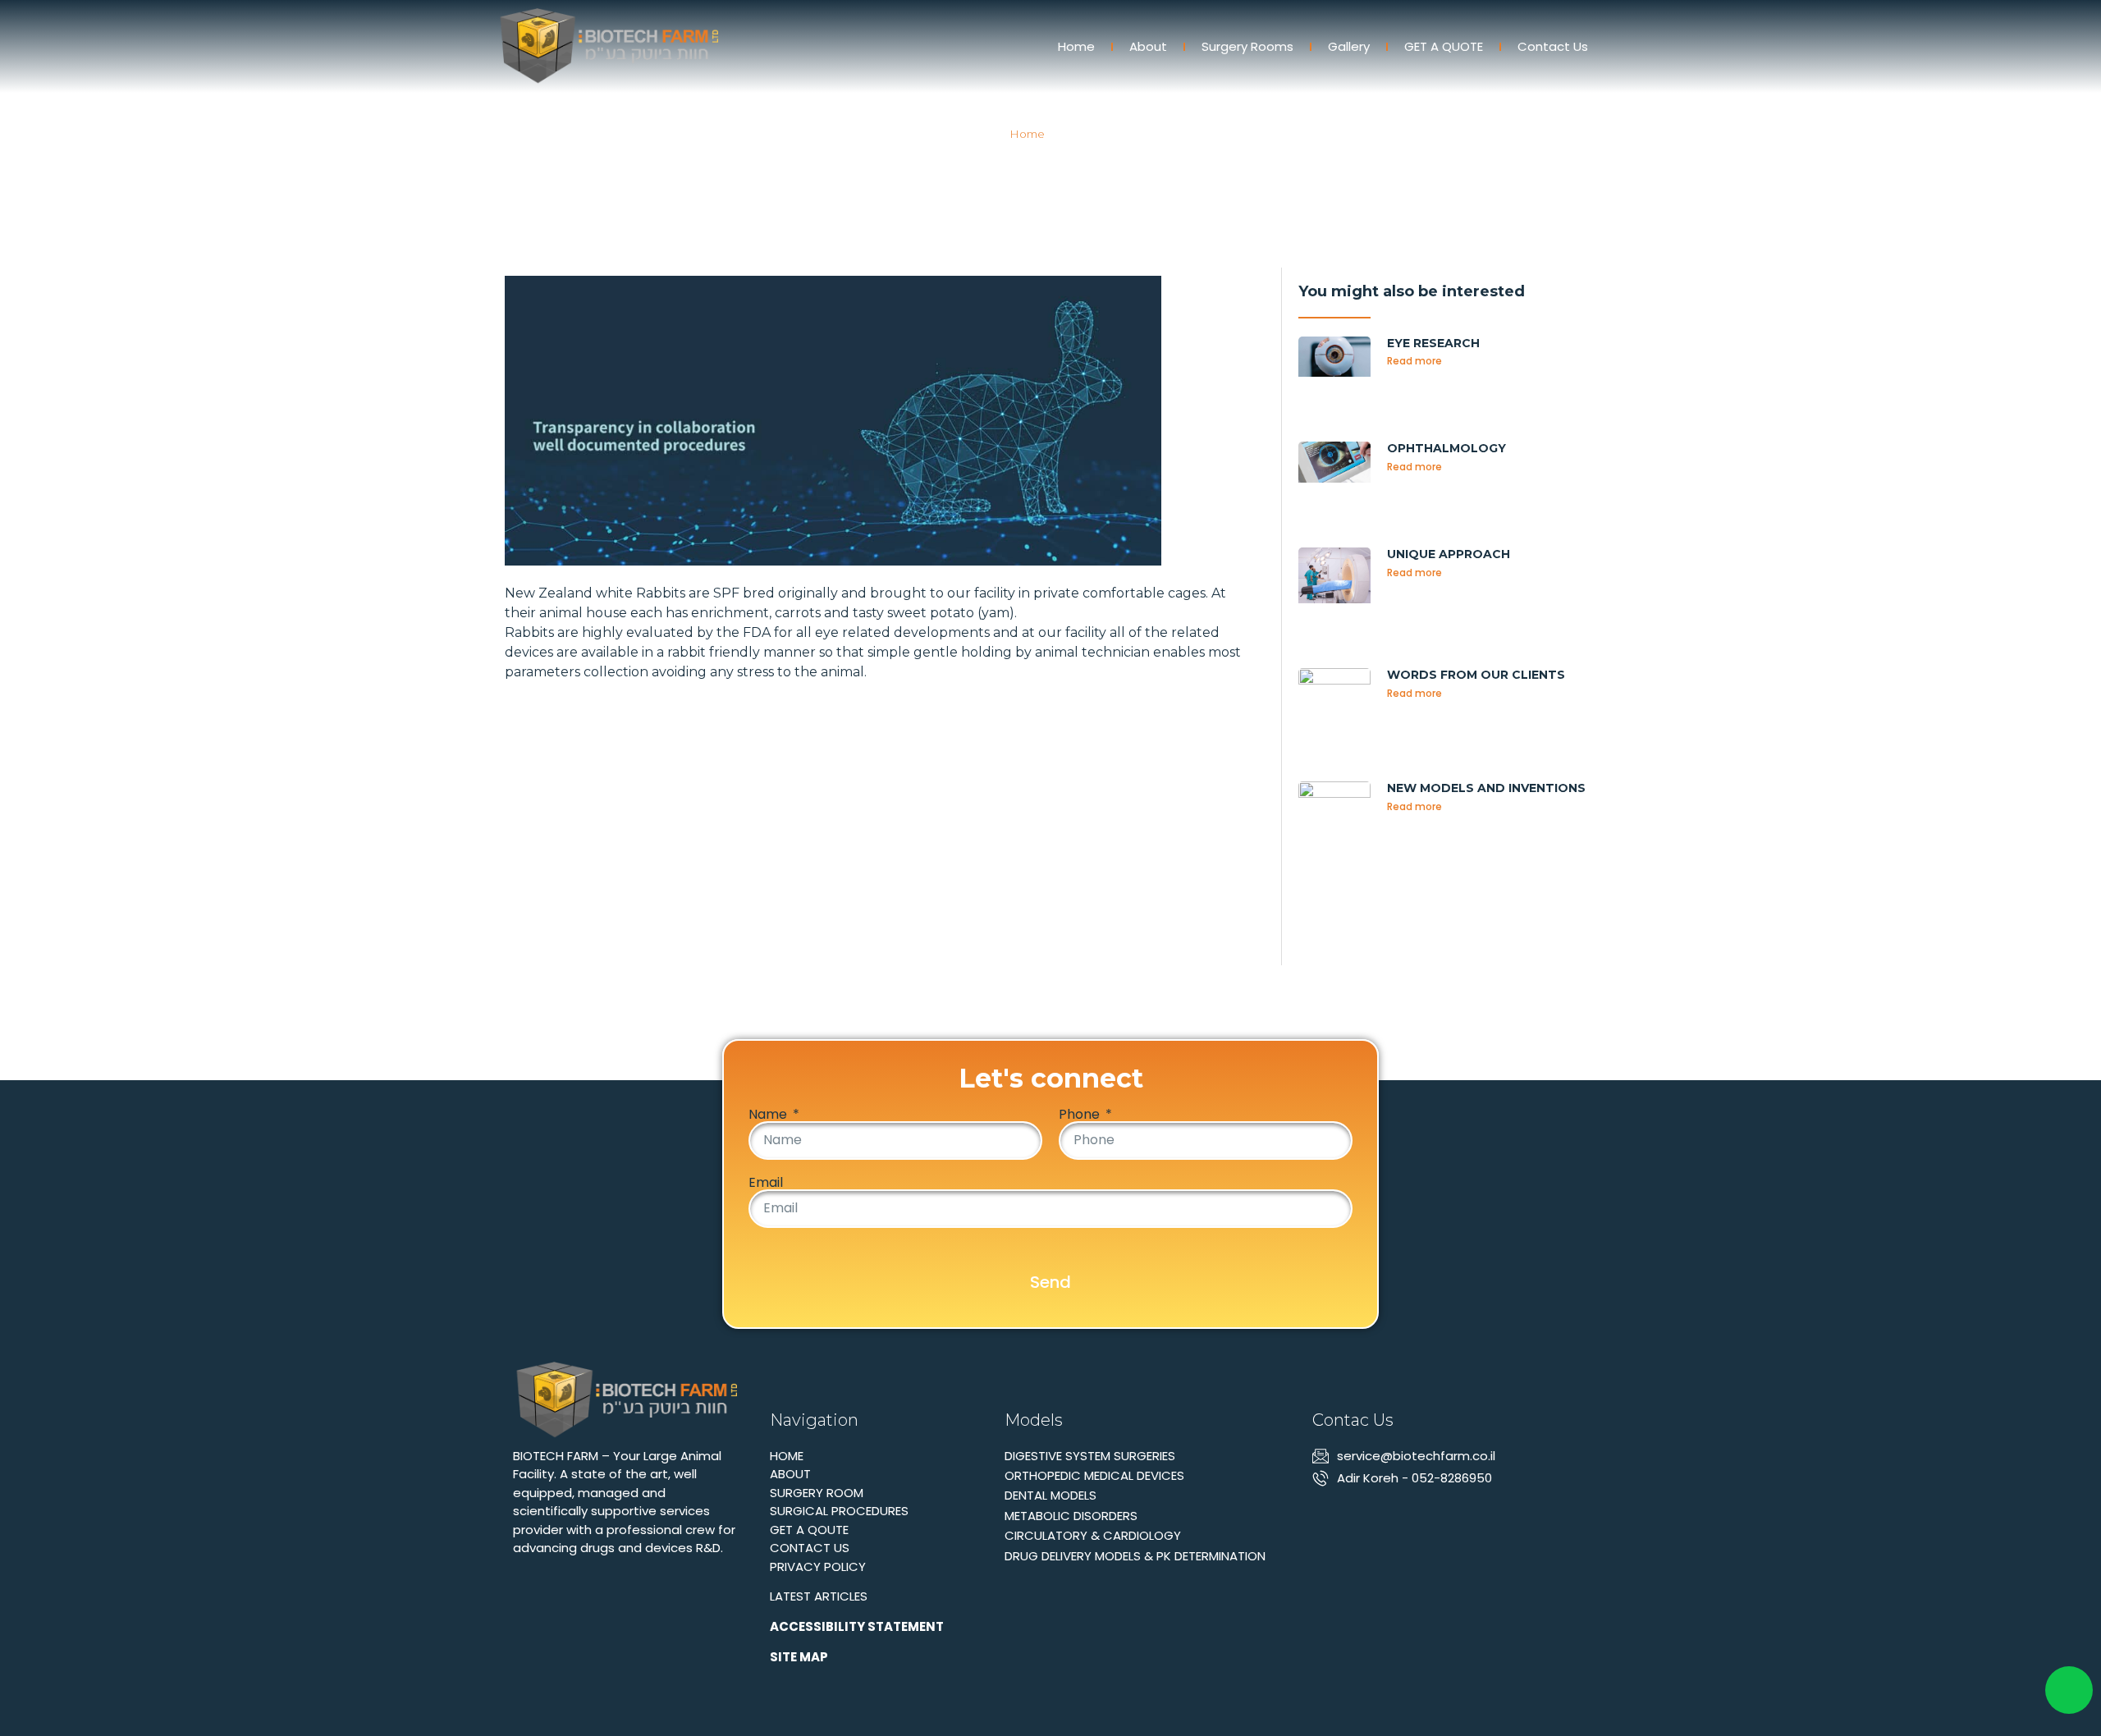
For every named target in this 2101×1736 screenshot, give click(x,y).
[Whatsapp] (1351, 1515)
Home (1076, 46)
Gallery (1349, 46)
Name (769, 1115)
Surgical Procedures (839, 1511)
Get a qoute (809, 1530)
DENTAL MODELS (1050, 1495)
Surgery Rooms (1247, 46)
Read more (1414, 361)
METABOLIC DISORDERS (1071, 1516)
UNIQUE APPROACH (1449, 554)
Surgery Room (817, 1493)
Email (766, 1183)
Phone (1081, 1115)
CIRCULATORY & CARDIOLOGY (1093, 1535)
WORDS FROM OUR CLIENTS (1476, 675)
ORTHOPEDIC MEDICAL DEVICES (1094, 1475)
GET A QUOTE (1444, 46)
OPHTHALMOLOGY (1446, 448)
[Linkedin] (1323, 1515)
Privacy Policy (818, 1567)
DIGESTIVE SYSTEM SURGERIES (1090, 1456)
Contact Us (1553, 46)
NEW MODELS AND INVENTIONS (1486, 788)
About (1148, 46)
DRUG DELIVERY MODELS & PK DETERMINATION (1135, 1556)
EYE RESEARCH (1433, 343)
